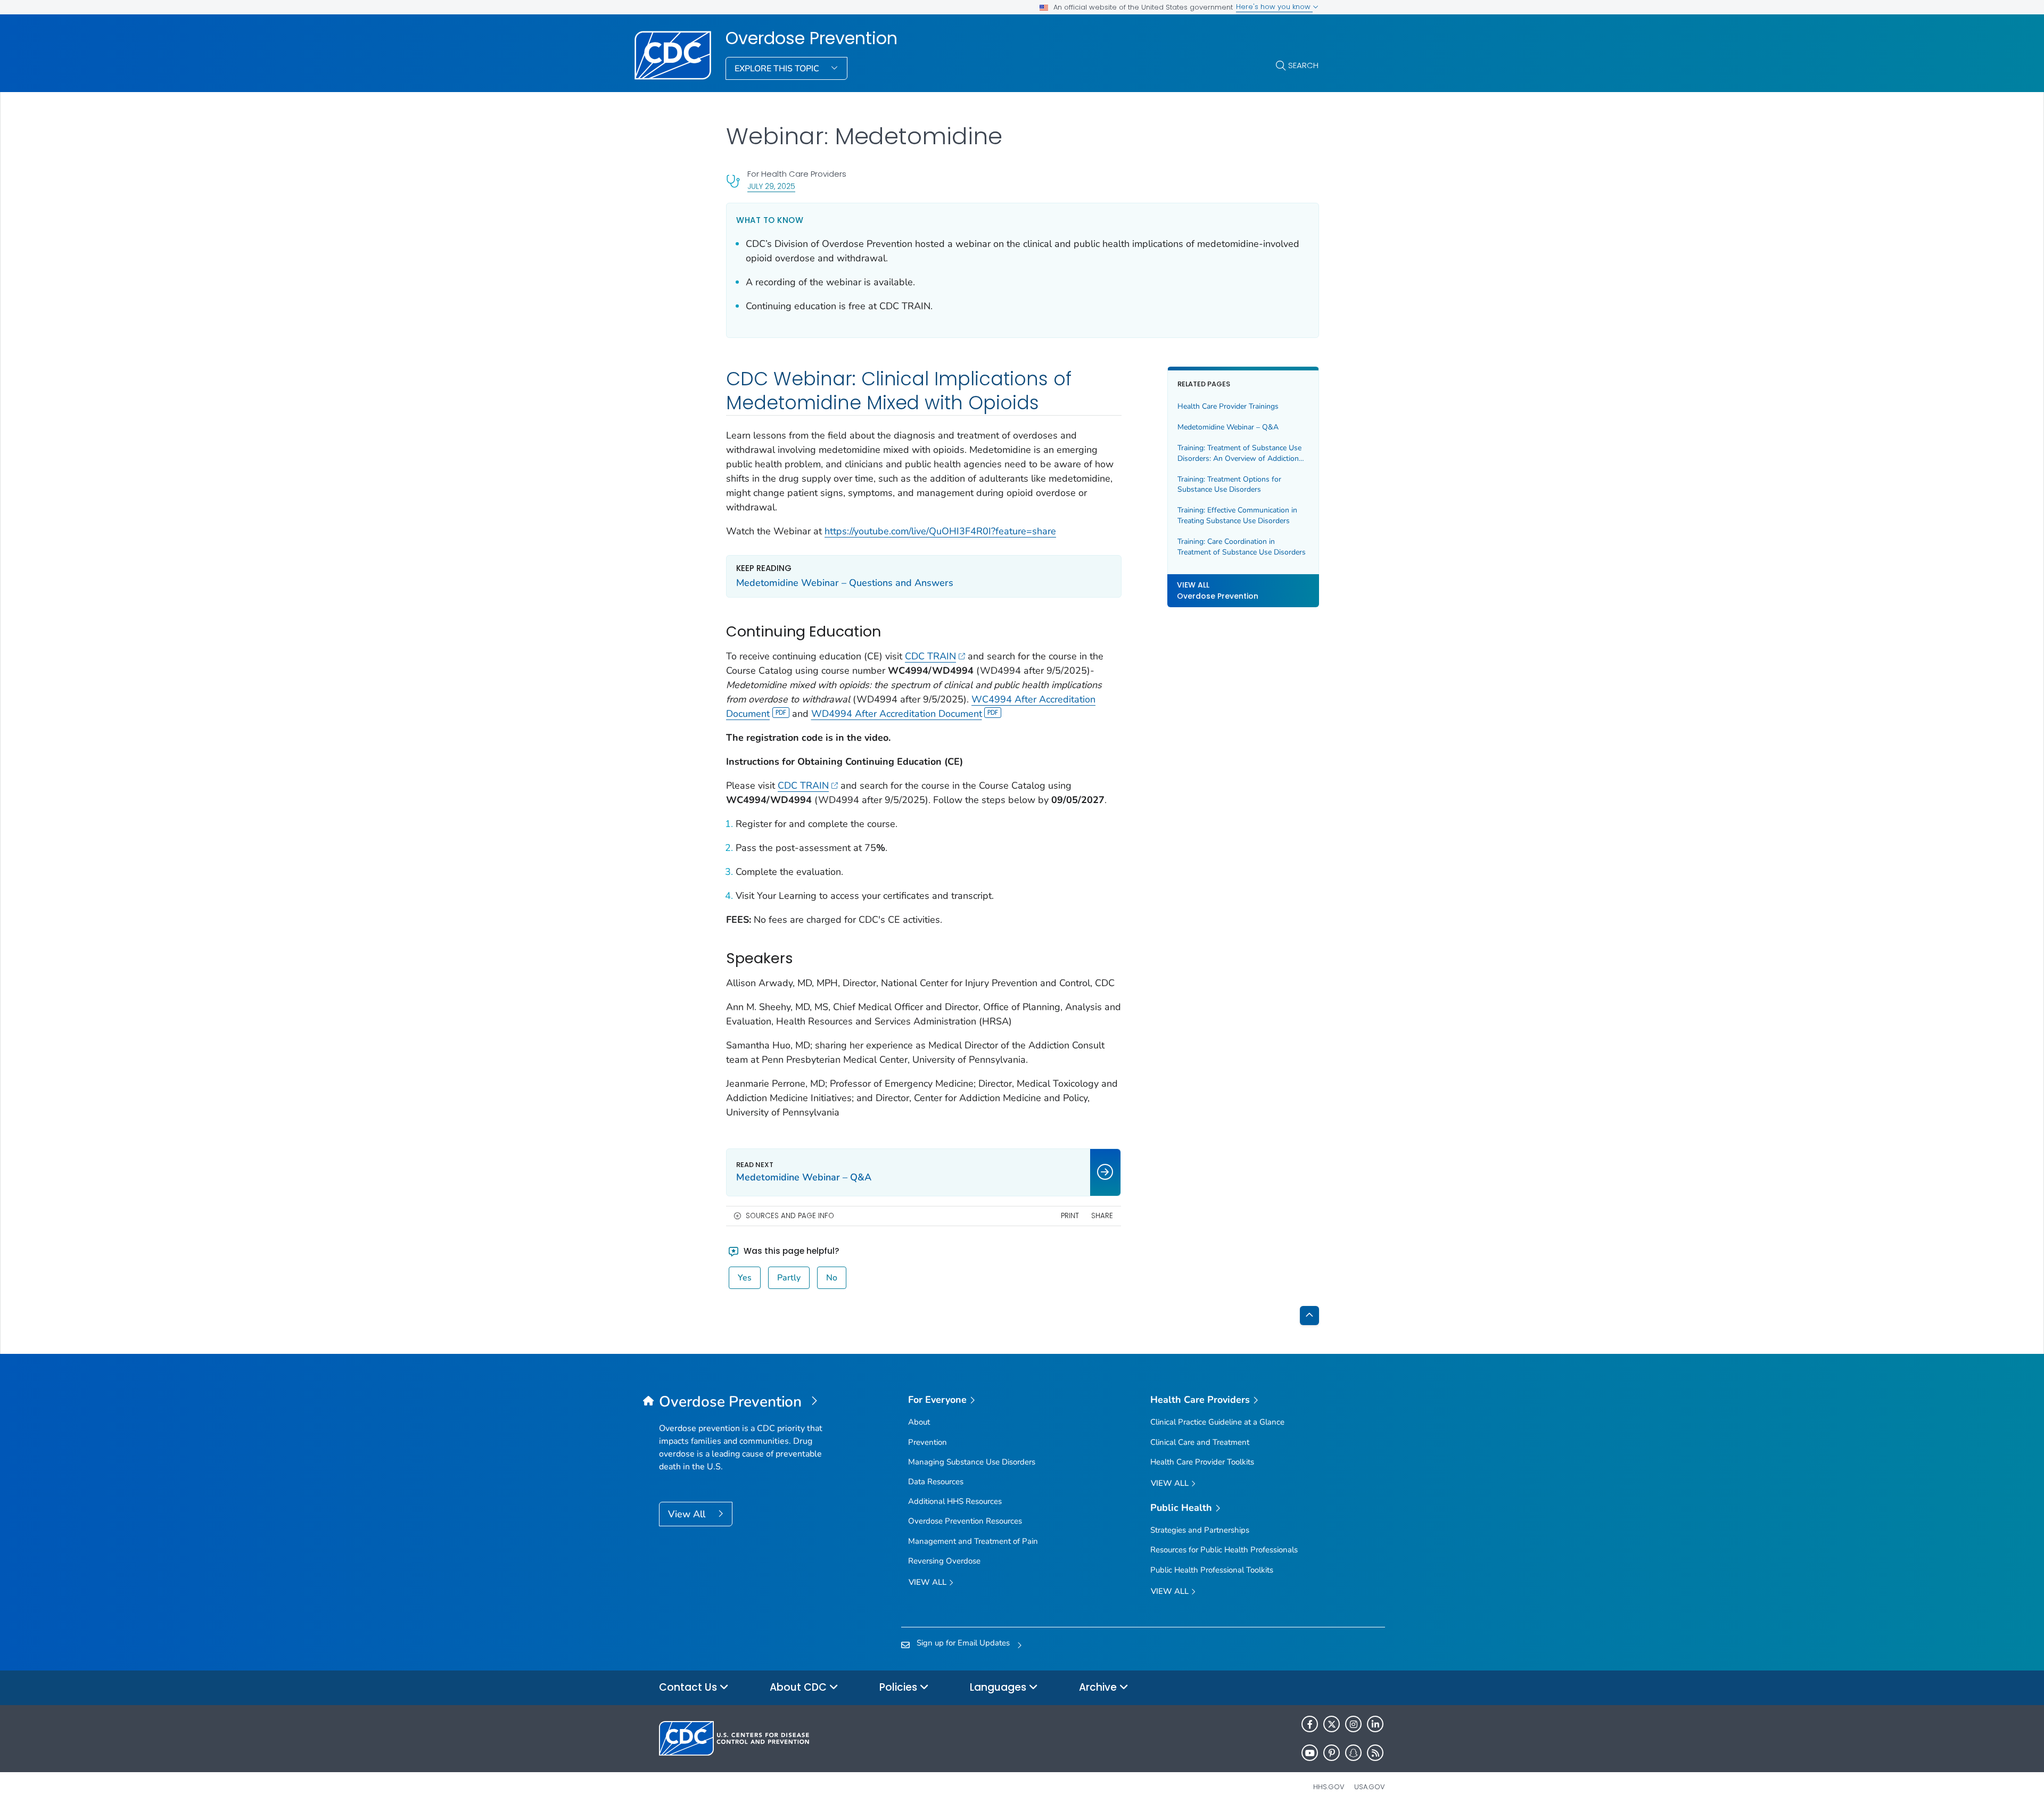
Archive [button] (1099, 1687)
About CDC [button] (800, 1687)
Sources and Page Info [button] (790, 1216)
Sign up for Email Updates (963, 1643)
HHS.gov (1329, 1787)
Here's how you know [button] (1274, 7)
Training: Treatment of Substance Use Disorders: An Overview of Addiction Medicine (1239, 453)
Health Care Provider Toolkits (1202, 1462)
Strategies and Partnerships (1200, 1530)
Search (1303, 65)
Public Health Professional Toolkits (1212, 1570)
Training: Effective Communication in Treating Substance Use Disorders (1237, 515)
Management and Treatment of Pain (973, 1541)
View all (929, 1582)
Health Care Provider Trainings (1228, 406)
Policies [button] (900, 1687)
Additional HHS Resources (955, 1501)
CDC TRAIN (930, 656)
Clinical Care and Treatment (1200, 1442)
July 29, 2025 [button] (771, 186)
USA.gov (1370, 1787)
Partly (789, 1278)
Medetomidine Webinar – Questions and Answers (845, 583)
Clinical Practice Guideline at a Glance (1217, 1422)
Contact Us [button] (689, 1687)
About (919, 1422)
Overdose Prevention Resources (965, 1521)
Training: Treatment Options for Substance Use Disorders (1229, 485)
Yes (745, 1278)
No (832, 1278)
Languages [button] (999, 1687)
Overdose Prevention (811, 38)
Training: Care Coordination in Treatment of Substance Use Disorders (1242, 547)
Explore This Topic (778, 69)
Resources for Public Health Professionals (1224, 1550)
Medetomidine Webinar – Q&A (1228, 427)
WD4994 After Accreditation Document (897, 714)
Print (1070, 1216)
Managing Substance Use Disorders (972, 1462)
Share (1102, 1216)
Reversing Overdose (944, 1561)
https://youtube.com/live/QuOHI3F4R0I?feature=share (940, 531)
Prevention (928, 1442)
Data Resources (936, 1482)
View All (688, 1514)
